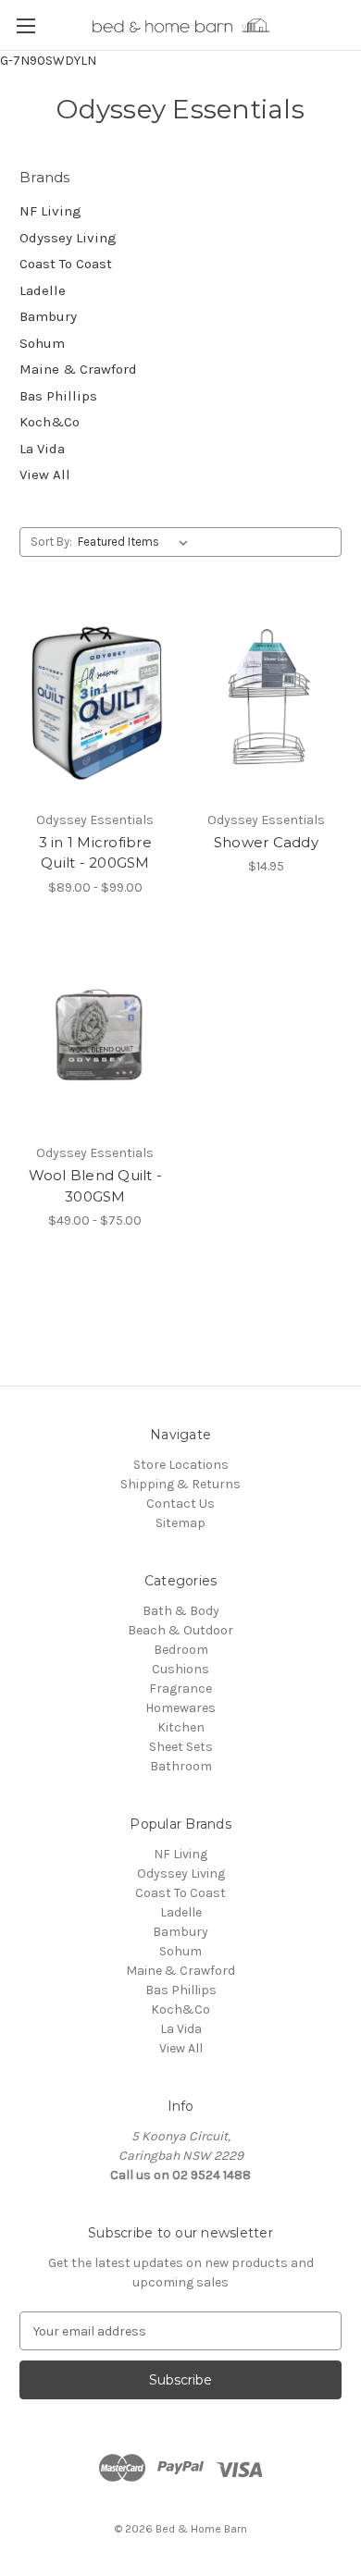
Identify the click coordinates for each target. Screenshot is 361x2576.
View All (45, 475)
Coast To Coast (66, 264)
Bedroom (181, 1650)
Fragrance (180, 1689)
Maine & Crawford (78, 369)
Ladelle (43, 290)
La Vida (42, 449)
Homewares (180, 1708)
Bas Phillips (58, 396)
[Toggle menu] (25, 25)
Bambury (48, 316)
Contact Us (180, 1504)
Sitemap (180, 1523)
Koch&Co (50, 422)
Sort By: (51, 542)
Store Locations (181, 1465)
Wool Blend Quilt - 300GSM (96, 1186)
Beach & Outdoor (180, 1630)
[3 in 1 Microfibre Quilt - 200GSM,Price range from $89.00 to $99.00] (95, 701)
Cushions (180, 1669)
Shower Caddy (266, 842)
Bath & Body (181, 1611)
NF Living (50, 211)
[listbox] (137, 542)
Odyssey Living (68, 238)
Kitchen (181, 1727)
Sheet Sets (181, 1747)
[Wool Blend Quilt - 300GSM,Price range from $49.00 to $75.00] (95, 1035)
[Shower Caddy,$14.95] (267, 701)
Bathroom (181, 1766)
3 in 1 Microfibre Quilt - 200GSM (95, 853)
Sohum (42, 343)
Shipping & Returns (180, 1484)
